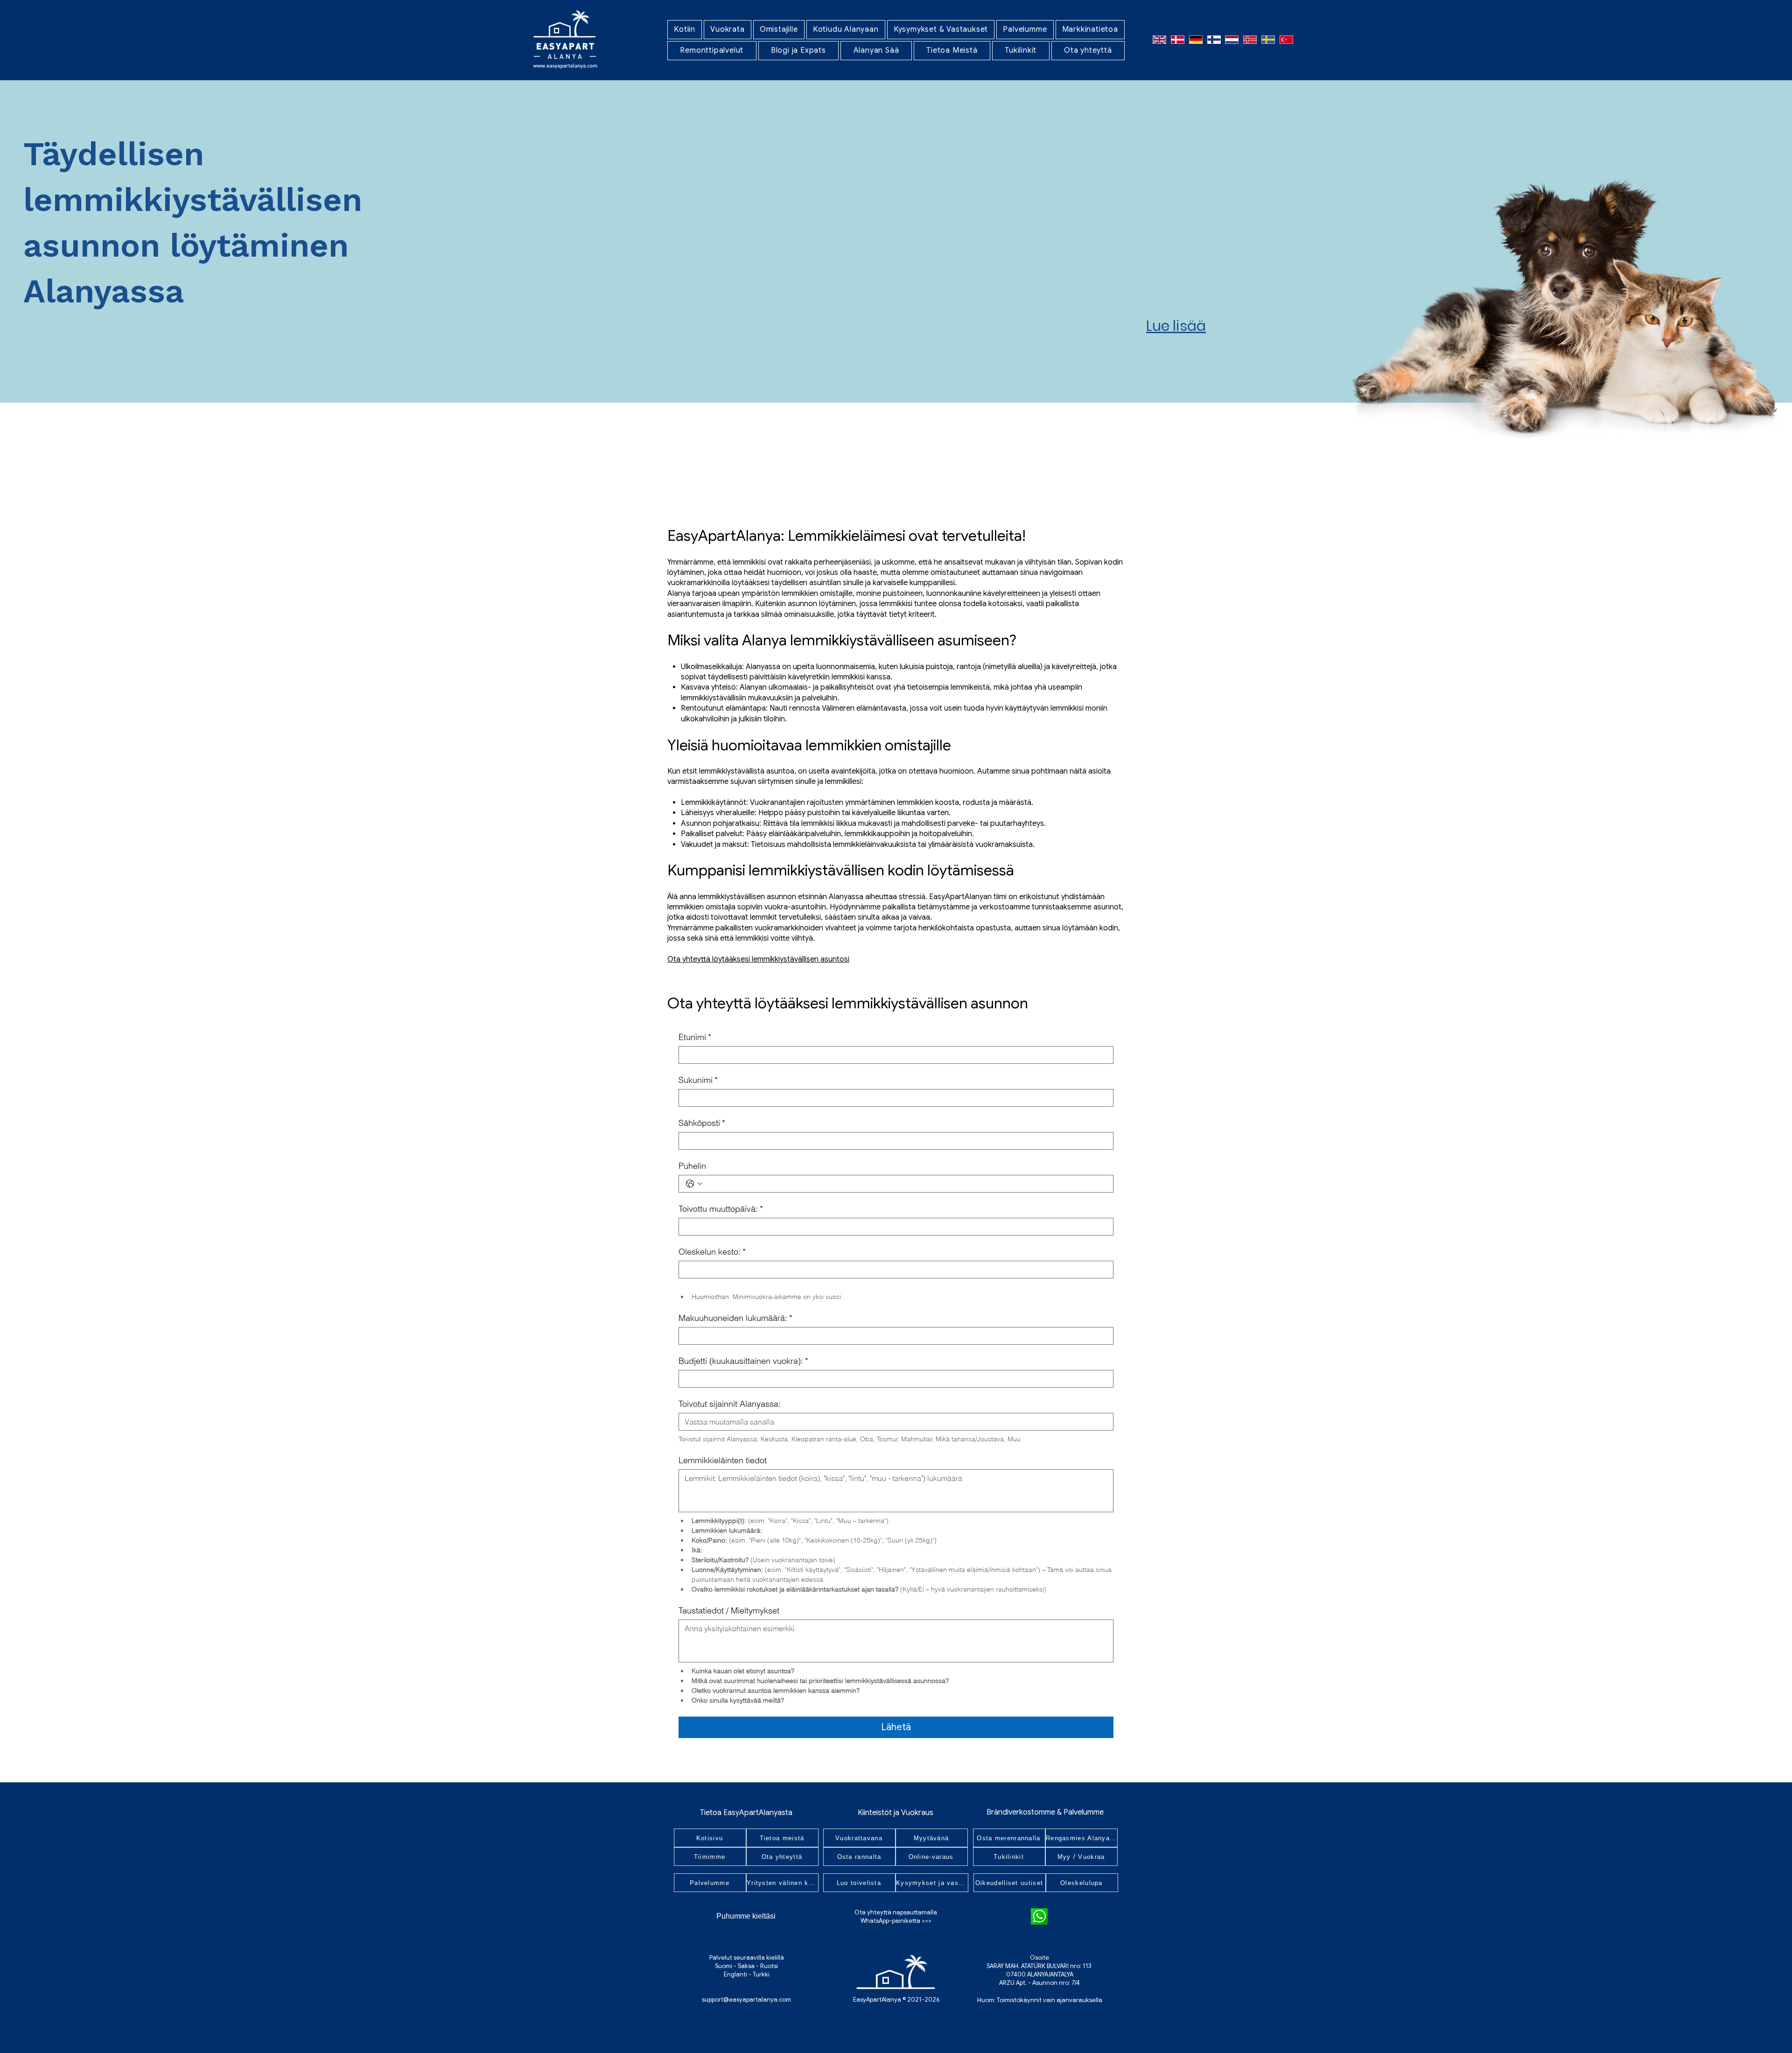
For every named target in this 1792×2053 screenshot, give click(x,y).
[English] (1160, 39)
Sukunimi (698, 1080)
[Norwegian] (1250, 39)
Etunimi (695, 1037)
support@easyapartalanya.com (746, 2000)
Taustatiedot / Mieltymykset (729, 1611)
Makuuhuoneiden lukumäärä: (735, 1318)
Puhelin (692, 1166)
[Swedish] (1268, 39)
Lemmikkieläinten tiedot (723, 1460)
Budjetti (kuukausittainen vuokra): (743, 1361)
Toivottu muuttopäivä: (721, 1209)
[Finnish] (1214, 39)
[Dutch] (1232, 39)
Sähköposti (702, 1123)
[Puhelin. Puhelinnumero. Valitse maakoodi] (694, 1184)
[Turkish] (1286, 39)
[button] (728, 30)
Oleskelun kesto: (712, 1252)
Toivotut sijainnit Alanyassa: (730, 1404)
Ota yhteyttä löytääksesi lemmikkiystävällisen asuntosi (758, 959)
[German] (1196, 39)
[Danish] (1178, 39)
